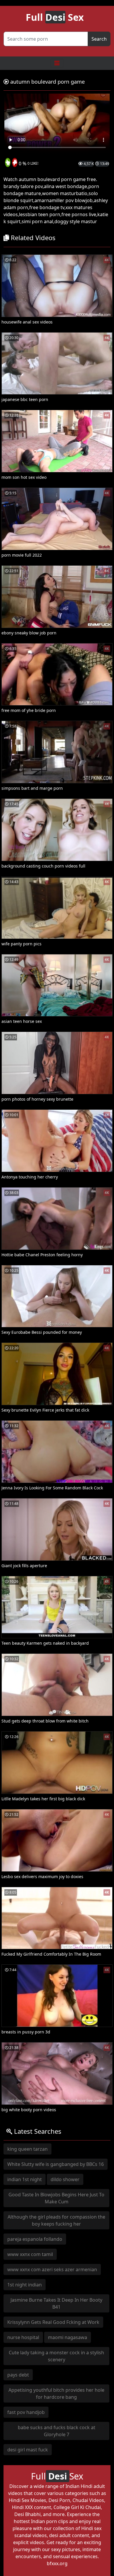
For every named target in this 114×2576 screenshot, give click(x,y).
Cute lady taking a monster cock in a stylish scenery (56, 2356)
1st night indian (25, 2285)
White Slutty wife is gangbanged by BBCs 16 (56, 2164)
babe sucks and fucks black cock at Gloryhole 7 (57, 2431)
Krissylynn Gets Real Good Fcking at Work (53, 2322)
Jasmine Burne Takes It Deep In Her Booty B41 (56, 2303)
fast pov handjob (26, 2412)
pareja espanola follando (35, 2239)
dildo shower (65, 2179)
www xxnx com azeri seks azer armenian (52, 2269)
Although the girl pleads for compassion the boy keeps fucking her (56, 2220)
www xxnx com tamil (30, 2254)
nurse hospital (23, 2337)
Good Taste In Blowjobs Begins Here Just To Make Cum (56, 2198)
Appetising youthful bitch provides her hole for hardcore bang (56, 2393)
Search (99, 39)
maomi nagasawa (68, 2337)
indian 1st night (25, 2179)
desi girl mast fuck (28, 2450)
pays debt (18, 2375)
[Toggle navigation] (57, 63)
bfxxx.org (57, 2563)
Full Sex (55, 17)
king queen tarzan (27, 2149)
